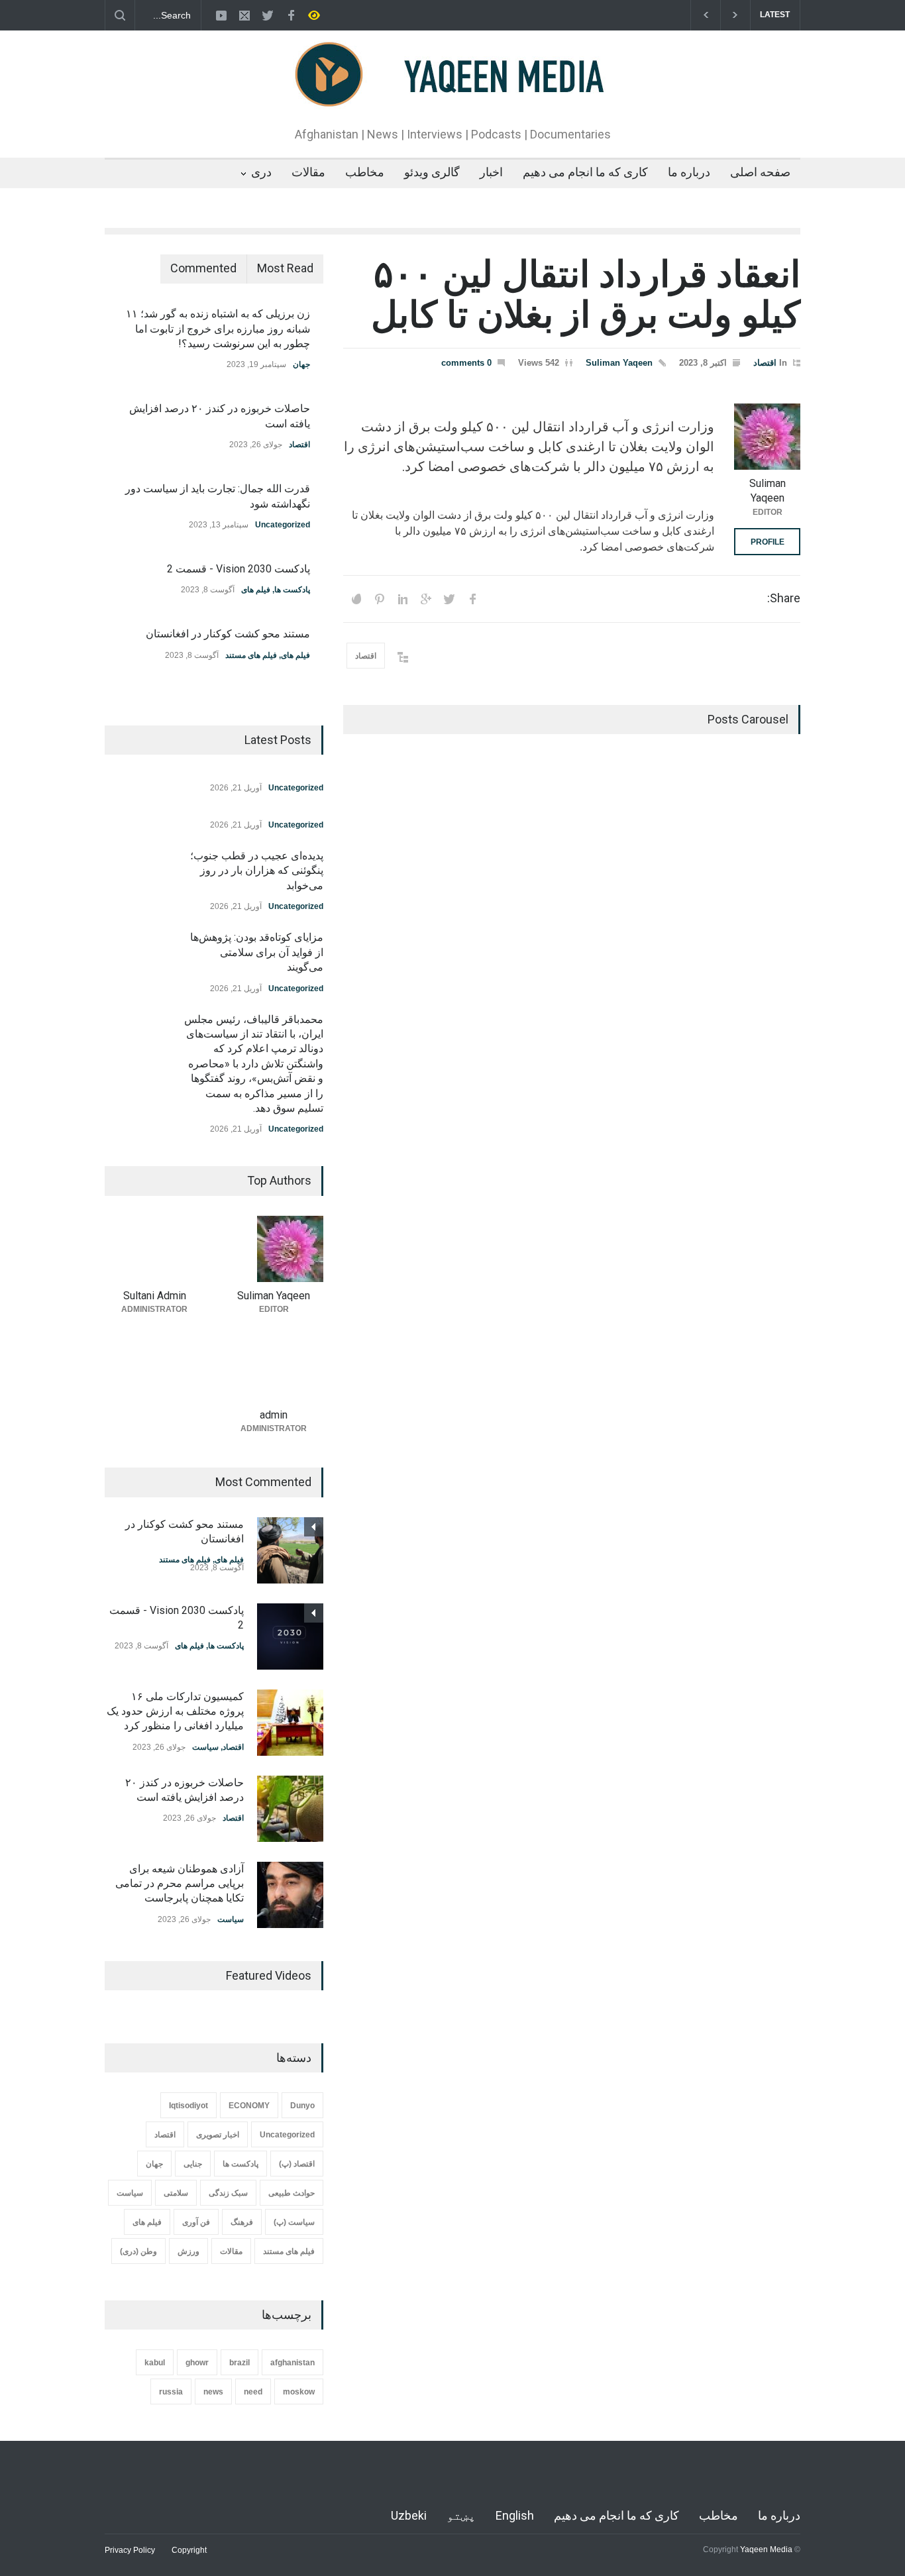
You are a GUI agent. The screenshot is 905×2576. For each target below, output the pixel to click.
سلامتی (176, 2193)
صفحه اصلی (760, 172)
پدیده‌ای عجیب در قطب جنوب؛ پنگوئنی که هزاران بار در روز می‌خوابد (257, 871)
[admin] (274, 1368)
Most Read (285, 268)
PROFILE (768, 542)
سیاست (205, 1747)
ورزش (188, 2251)
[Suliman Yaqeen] (767, 437)
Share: (784, 598)
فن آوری (196, 2222)
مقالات (308, 172)
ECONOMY (249, 2106)
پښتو (461, 2515)
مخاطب (365, 172)
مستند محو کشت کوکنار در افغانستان (228, 634)
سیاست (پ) (294, 2222)
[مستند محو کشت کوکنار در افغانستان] (290, 1550)
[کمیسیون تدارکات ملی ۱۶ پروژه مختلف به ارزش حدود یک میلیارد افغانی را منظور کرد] (290, 1723)
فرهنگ (242, 2222)
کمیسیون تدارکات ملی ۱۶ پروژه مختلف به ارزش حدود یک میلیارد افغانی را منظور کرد (175, 1711)
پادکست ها (292, 590)
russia (171, 2392)
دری (261, 172)
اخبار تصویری (218, 2135)
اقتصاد (765, 363)
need (253, 2392)
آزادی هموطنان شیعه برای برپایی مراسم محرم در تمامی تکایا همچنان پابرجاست (180, 1884)
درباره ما (689, 172)
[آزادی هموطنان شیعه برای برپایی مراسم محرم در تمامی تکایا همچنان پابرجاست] (290, 1895)
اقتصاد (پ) (297, 2164)
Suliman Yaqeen (619, 363)
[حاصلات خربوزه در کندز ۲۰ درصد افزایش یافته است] (290, 1809)
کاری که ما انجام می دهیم (585, 172)
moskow (299, 2392)
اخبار (491, 172)
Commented (203, 268)
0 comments (466, 363)
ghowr (197, 2363)
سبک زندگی (228, 2193)
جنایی (193, 2164)
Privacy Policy (130, 2550)
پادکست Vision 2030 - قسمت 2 (239, 569)
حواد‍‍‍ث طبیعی (292, 2193)
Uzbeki (409, 2515)
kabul (155, 2363)
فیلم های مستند (251, 655)
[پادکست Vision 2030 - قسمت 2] (290, 1637)
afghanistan (293, 2363)
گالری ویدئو (432, 172)
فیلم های (256, 590)
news (213, 2392)
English (515, 2515)
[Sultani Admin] (154, 1249)
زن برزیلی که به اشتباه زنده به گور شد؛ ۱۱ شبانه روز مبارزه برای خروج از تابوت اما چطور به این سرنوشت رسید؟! (218, 329)
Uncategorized (283, 525)
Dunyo (302, 2106)
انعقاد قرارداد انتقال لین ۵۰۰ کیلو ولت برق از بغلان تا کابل (586, 295)
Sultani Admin (155, 1296)
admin (274, 1415)
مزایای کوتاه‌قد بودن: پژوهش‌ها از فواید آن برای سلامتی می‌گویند (257, 952)
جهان (301, 364)
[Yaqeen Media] (453, 95)
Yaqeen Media (766, 2549)
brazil (240, 2363)
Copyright (189, 2550)
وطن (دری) (138, 2251)
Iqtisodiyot (188, 2106)
